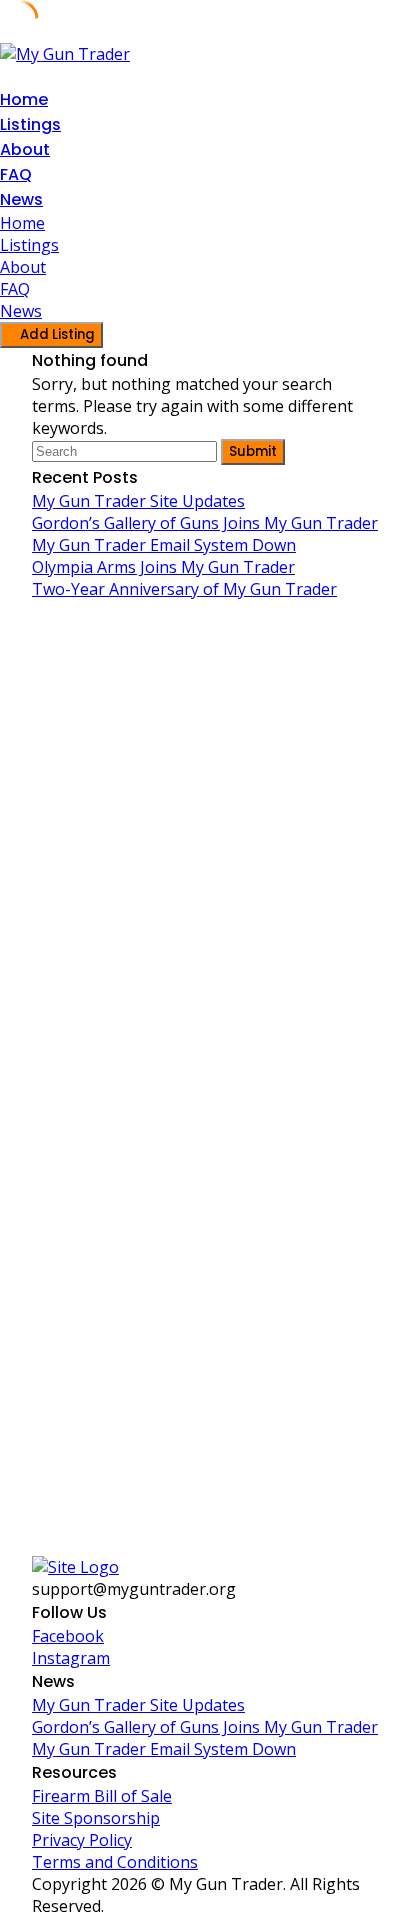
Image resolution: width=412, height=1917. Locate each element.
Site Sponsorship (96, 1818)
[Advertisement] (206, 850)
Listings (30, 124)
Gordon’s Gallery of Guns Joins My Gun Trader (205, 523)
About (25, 149)
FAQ (16, 174)
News (21, 199)
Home (24, 99)
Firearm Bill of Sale (102, 1796)
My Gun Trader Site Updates (138, 501)
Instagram (71, 1658)
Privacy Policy (82, 1840)
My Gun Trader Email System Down (164, 545)
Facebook (68, 1636)
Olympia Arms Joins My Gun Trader (163, 567)
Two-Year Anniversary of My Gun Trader (184, 589)
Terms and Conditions (115, 1862)
